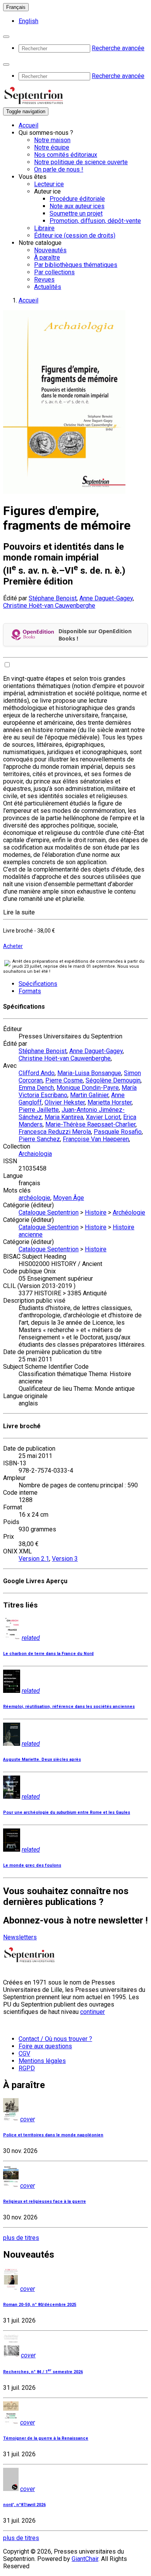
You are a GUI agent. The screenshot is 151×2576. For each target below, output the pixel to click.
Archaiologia (35, 1154)
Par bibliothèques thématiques (76, 265)
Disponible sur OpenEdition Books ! (95, 635)
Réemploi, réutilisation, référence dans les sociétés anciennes (69, 1707)
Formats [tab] (30, 991)
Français (16, 7)
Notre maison (52, 140)
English (28, 21)
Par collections (54, 272)
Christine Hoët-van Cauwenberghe (49, 606)
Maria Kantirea (64, 1117)
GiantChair (85, 2559)
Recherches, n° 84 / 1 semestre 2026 (43, 2372)
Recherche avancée (118, 48)
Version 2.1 (34, 1559)
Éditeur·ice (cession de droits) (75, 235)
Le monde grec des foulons (32, 1865)
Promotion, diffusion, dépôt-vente (95, 221)
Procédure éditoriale (77, 199)
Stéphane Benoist (53, 598)
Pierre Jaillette (39, 1110)
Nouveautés (50, 250)
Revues (44, 280)
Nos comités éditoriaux (66, 155)
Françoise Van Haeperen (96, 1139)
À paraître (47, 257)
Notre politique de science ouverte (81, 162)
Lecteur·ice (49, 184)
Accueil (28, 125)
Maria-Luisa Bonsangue (89, 1073)
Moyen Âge (69, 1198)
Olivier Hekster (65, 1102)
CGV (24, 2053)
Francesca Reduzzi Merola (55, 1132)
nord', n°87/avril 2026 (24, 2505)
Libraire (44, 228)
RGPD (27, 2068)
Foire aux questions (45, 2046)
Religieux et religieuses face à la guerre (45, 2201)
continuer (93, 2012)
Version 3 (65, 1559)
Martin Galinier (89, 1095)
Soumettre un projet (76, 213)
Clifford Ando (37, 1073)
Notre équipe (52, 147)
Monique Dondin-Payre (88, 1088)
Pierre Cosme (64, 1080)
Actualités (48, 287)
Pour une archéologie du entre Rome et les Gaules (67, 1812)
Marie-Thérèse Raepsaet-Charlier (90, 1124)
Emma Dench (36, 1088)
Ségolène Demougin (113, 1080)
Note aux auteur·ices (77, 206)
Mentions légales (42, 2061)
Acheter (13, 946)
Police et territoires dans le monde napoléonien (53, 2135)
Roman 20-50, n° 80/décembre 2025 (40, 2305)
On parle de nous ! (59, 169)
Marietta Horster (110, 1102)
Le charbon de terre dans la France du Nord (48, 1654)
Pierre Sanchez (39, 1139)
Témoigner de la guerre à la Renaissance (46, 2438)
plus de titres (21, 2238)
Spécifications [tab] (38, 984)
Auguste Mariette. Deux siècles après (42, 1760)
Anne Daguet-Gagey (106, 598)
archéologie (34, 1198)
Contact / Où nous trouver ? (55, 2039)
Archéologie (129, 1212)
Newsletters (20, 1937)
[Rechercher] (6, 37)
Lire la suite (19, 912)
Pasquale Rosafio (118, 1132)
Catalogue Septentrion (49, 1212)
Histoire (96, 1212)
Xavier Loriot (103, 1117)
